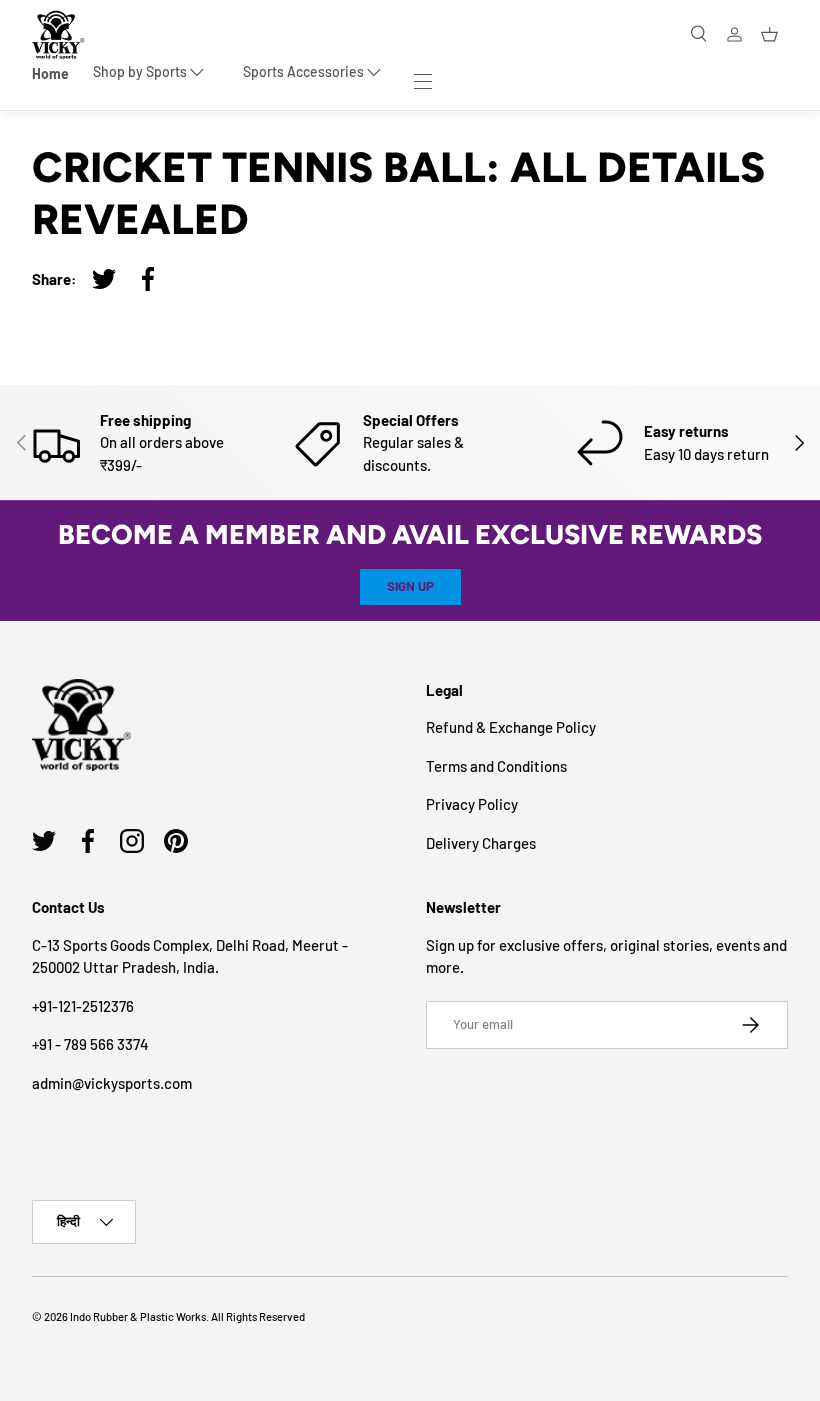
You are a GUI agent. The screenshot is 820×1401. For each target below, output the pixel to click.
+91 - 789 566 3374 (90, 1044)
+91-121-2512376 (83, 1006)
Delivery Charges (481, 843)
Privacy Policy (472, 804)
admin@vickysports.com (112, 1083)
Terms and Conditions (496, 766)
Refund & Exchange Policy (511, 727)
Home (50, 74)
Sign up (410, 586)
